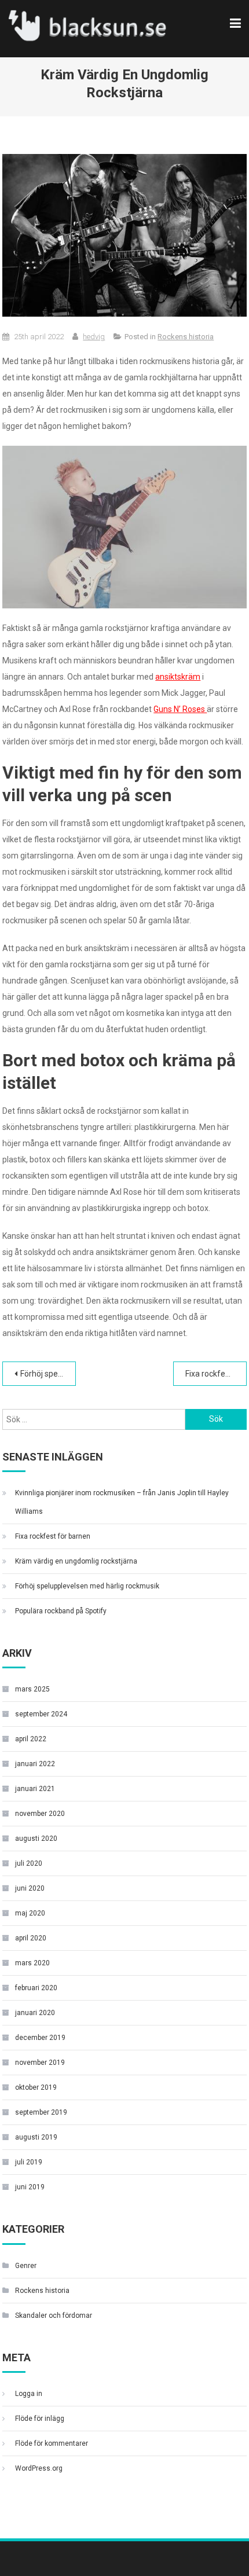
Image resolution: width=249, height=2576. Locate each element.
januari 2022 (35, 1764)
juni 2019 (30, 2187)
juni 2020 (30, 1888)
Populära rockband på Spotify (61, 1611)
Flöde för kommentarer (52, 2443)
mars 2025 (32, 1689)
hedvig (94, 337)
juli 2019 (29, 2162)
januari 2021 (35, 1789)
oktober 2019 (36, 2087)
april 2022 (31, 1739)
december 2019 (40, 2038)
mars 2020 (32, 1963)
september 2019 (41, 2112)
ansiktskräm (178, 677)
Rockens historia (186, 337)
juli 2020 (29, 1863)
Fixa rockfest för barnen (216, 1374)
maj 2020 (30, 1913)
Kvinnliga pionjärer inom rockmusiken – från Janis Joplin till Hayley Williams (122, 1502)
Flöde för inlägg (40, 2419)
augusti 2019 (36, 2137)
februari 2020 (36, 1988)
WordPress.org (39, 2468)
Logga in (29, 2394)
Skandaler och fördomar (54, 2316)
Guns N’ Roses (180, 709)
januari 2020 (35, 2013)
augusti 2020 (36, 1839)
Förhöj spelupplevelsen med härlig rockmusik (48, 1374)
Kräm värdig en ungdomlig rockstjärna (76, 1561)
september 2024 (41, 1714)
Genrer (26, 2266)
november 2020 (40, 1814)
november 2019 (40, 2063)
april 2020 (31, 1938)
